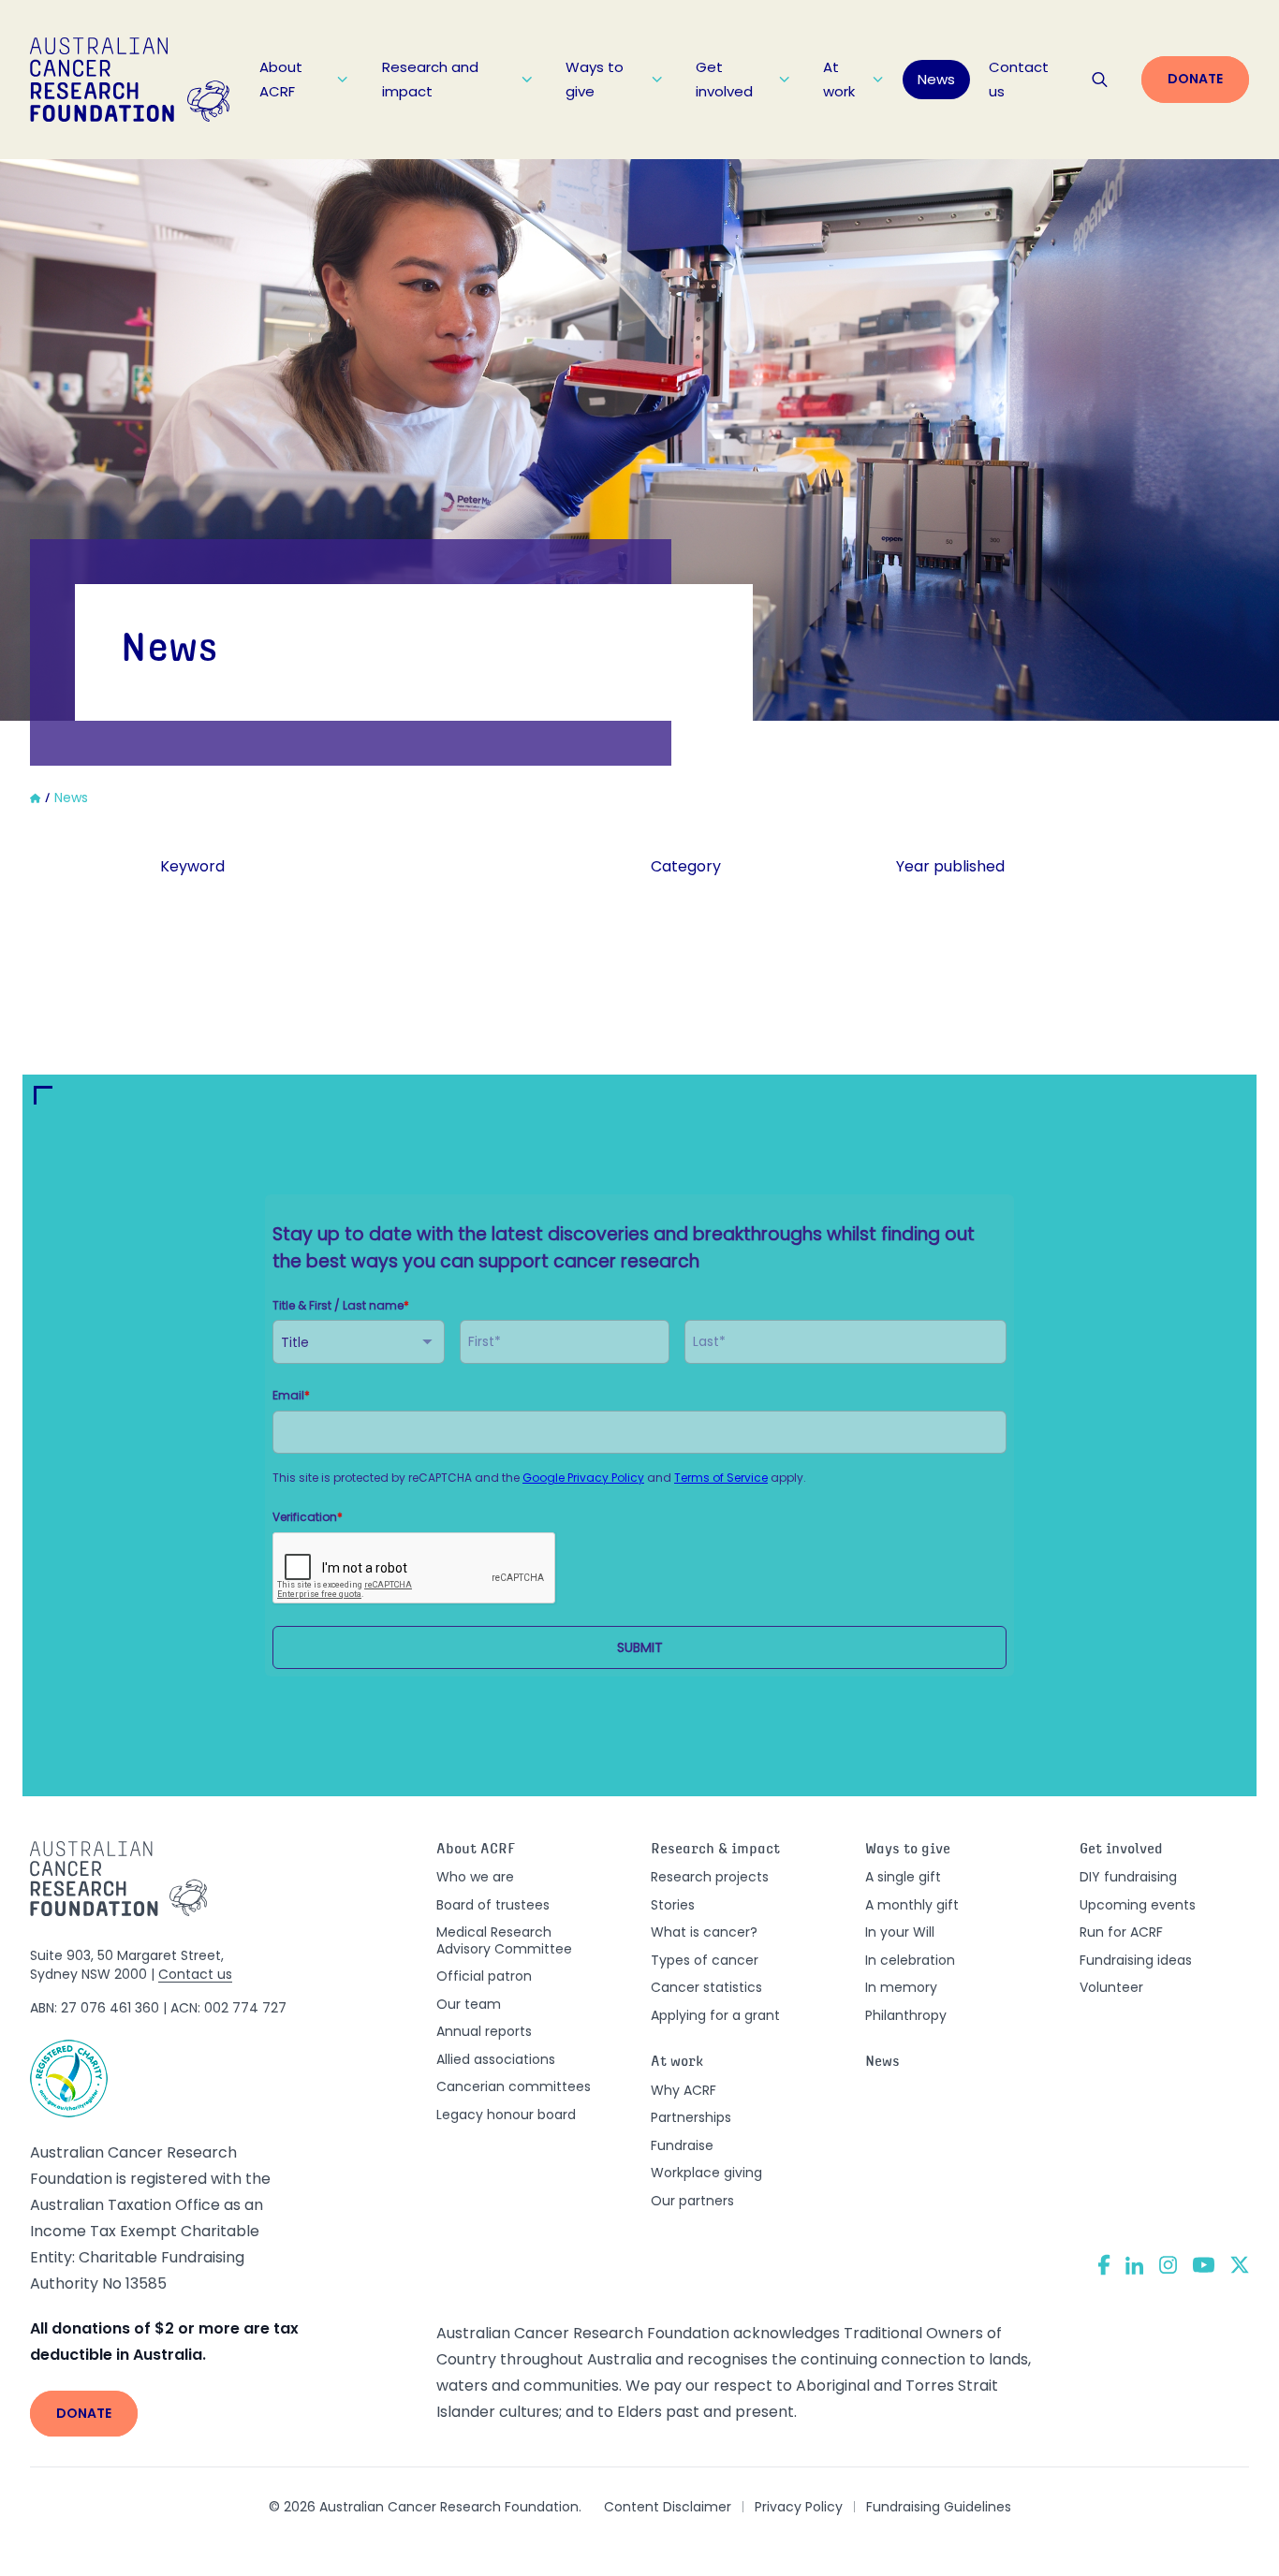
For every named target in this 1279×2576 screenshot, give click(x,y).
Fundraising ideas (1136, 1960)
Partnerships (691, 2117)
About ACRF (281, 79)
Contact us (1019, 79)
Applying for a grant (715, 2015)
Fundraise (682, 2145)
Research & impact (715, 1850)
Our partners (692, 2201)
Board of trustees (493, 1905)
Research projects (710, 1877)
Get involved (724, 79)
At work (839, 79)
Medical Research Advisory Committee (504, 1940)
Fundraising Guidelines (939, 2507)
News (936, 79)
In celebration (910, 1960)
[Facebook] (1104, 2265)
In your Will (900, 1932)
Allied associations (496, 2059)
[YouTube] (1204, 2265)
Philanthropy (906, 2015)
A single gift (903, 1877)
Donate (1195, 79)
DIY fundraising (1128, 1877)
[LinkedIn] (1135, 2265)
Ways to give (595, 79)
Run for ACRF (1121, 1932)
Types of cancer (705, 1960)
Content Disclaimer (668, 2507)
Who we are (475, 1877)
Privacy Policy (799, 2507)
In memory (901, 1987)
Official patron (484, 1976)
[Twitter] (1240, 2265)
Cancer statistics (706, 1987)
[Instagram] (1168, 2265)
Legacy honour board (506, 2115)
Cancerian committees (514, 2086)
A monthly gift (912, 1905)
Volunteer (1111, 1987)
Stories (673, 1905)
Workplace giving (706, 2173)
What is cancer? (704, 1932)
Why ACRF (684, 2090)
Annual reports (484, 2031)
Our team (469, 2004)
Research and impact (430, 79)
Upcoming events (1138, 1905)
